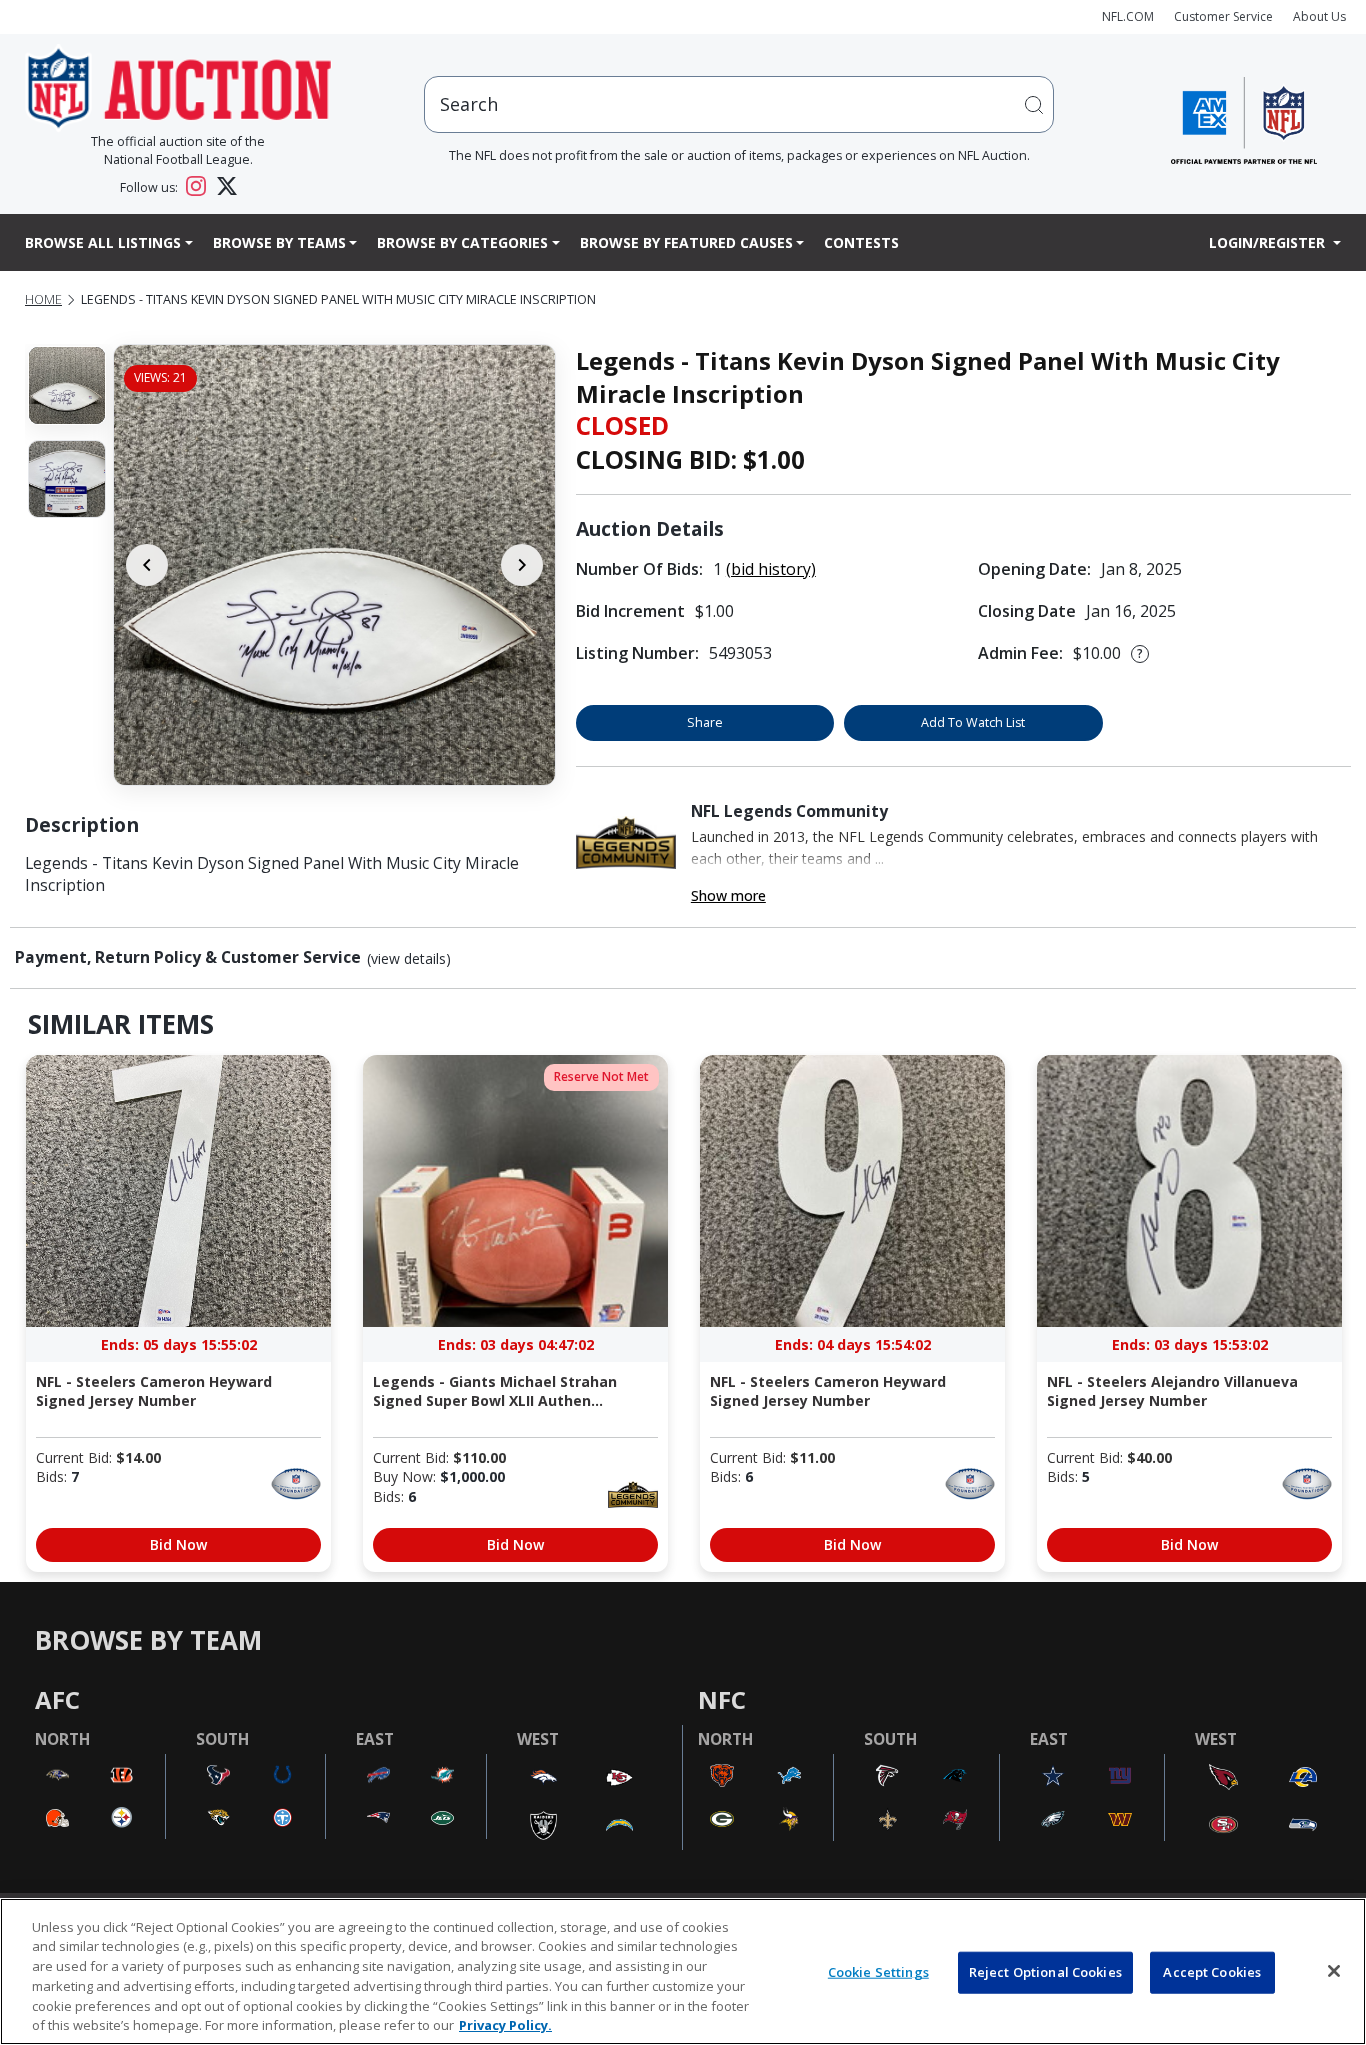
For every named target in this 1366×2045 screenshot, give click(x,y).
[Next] (522, 565)
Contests (861, 242)
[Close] (1334, 1971)
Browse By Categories (462, 242)
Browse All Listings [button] (103, 242)
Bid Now (178, 1544)
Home (43, 299)
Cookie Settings (878, 1972)
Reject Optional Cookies (1045, 1972)
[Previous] (147, 565)
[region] (683, 1971)
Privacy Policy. (505, 2024)
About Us (1319, 16)
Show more (728, 895)
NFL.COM (1128, 16)
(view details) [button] (409, 959)
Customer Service (1223, 16)
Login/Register (1269, 242)
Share (705, 722)
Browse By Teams (279, 242)
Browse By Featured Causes (686, 242)
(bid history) (771, 569)
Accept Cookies (1212, 1972)
